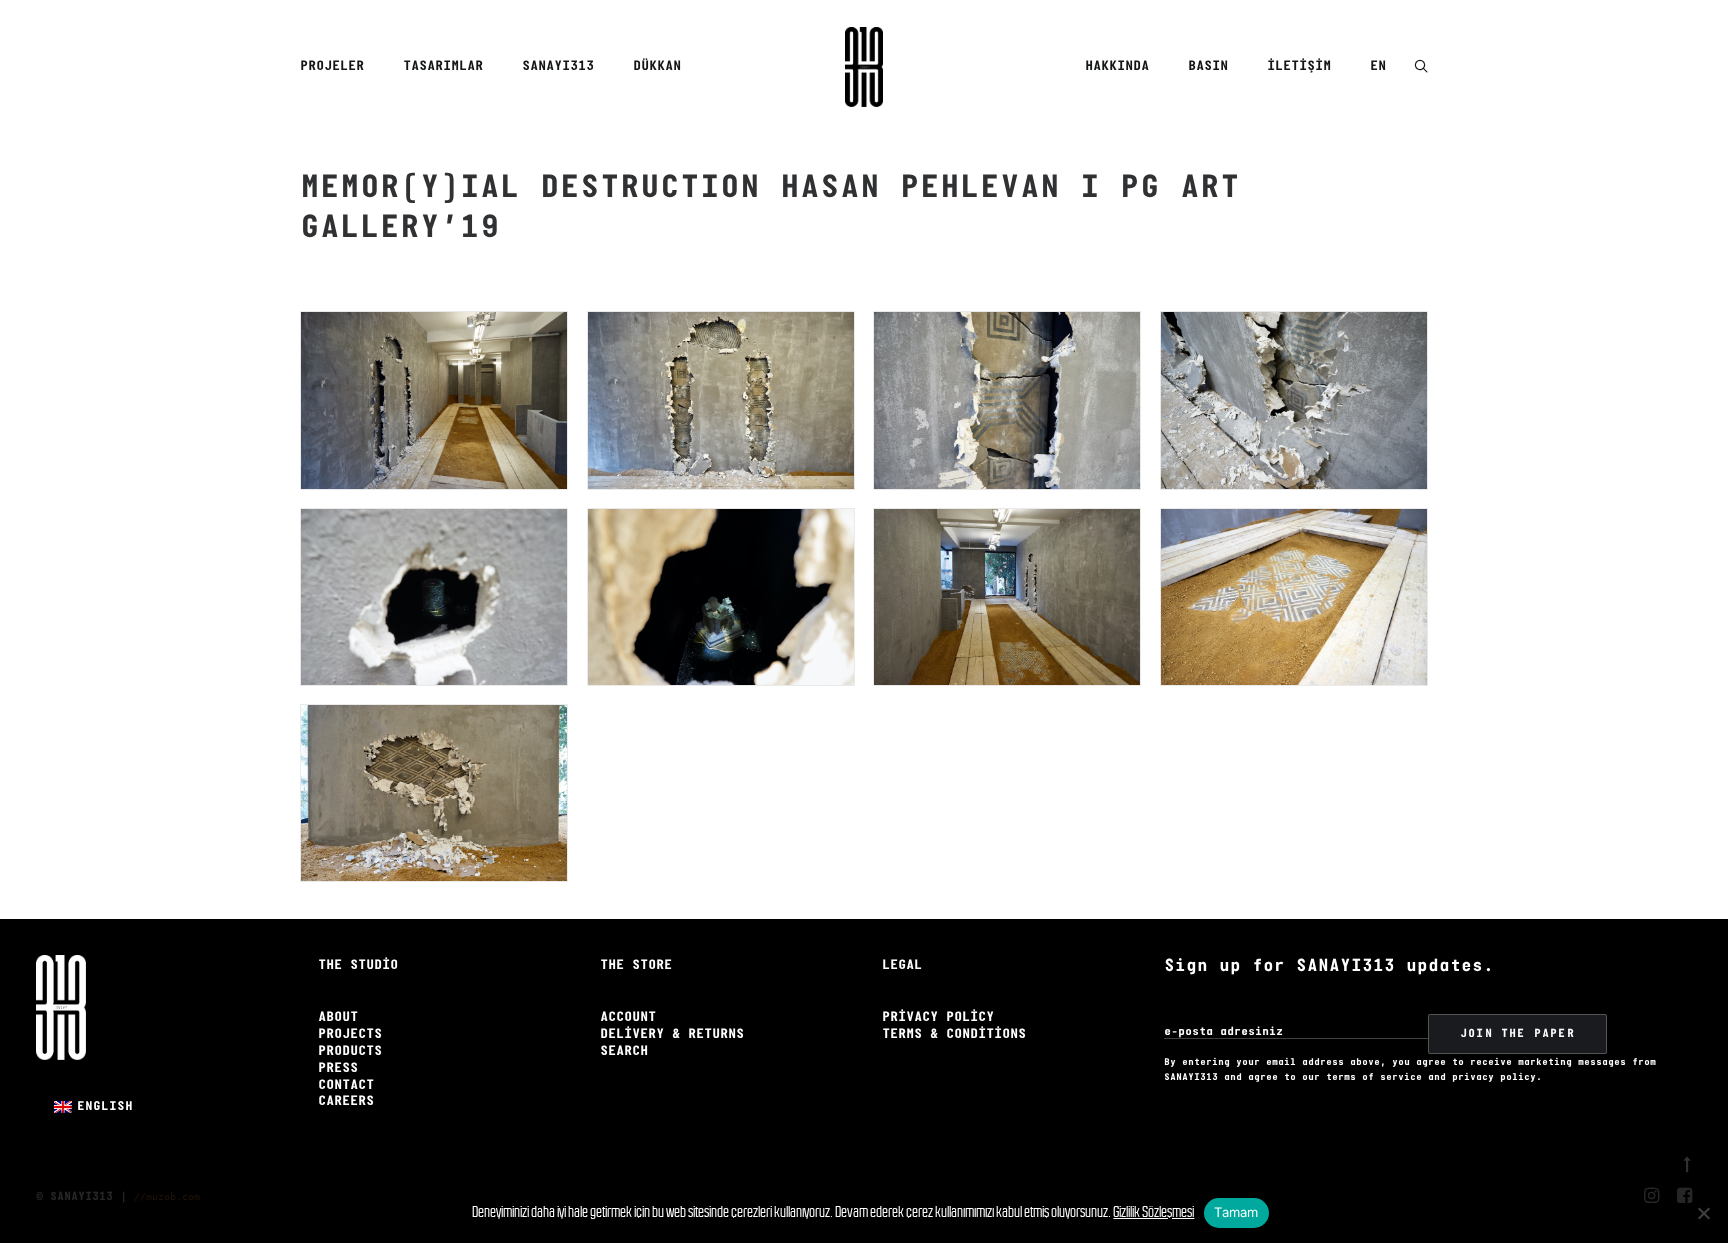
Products (350, 1051)
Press (338, 1068)
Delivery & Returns (672, 1034)
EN (1378, 66)
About (338, 1017)
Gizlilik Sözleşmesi (1153, 1211)
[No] (1703, 1213)
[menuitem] (339, 67)
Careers (346, 1101)
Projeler (332, 66)
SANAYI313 (558, 66)
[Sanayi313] (864, 67)
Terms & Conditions (954, 1034)
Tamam (1236, 1212)
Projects (350, 1034)
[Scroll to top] (1687, 1162)
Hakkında (1117, 66)
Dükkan (657, 66)
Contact (346, 1085)
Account (628, 1017)
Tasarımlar (443, 66)
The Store (636, 965)
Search (624, 1051)
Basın (1208, 66)
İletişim (1299, 66)
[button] (1421, 67)
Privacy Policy (938, 1017)
